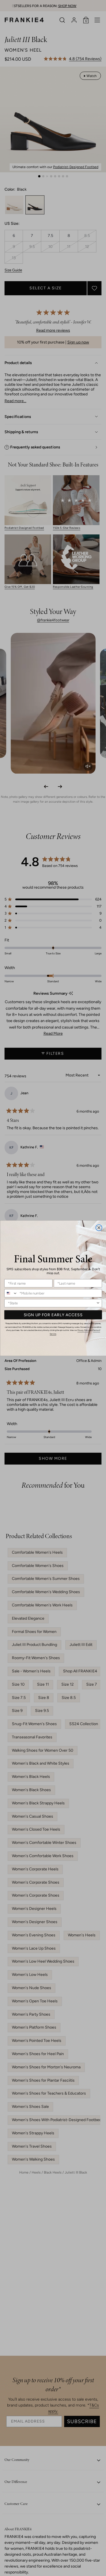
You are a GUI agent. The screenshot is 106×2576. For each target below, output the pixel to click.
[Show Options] (98, 1303)
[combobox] (11, 1293)
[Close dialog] (99, 1228)
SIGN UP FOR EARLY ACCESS (53, 1315)
